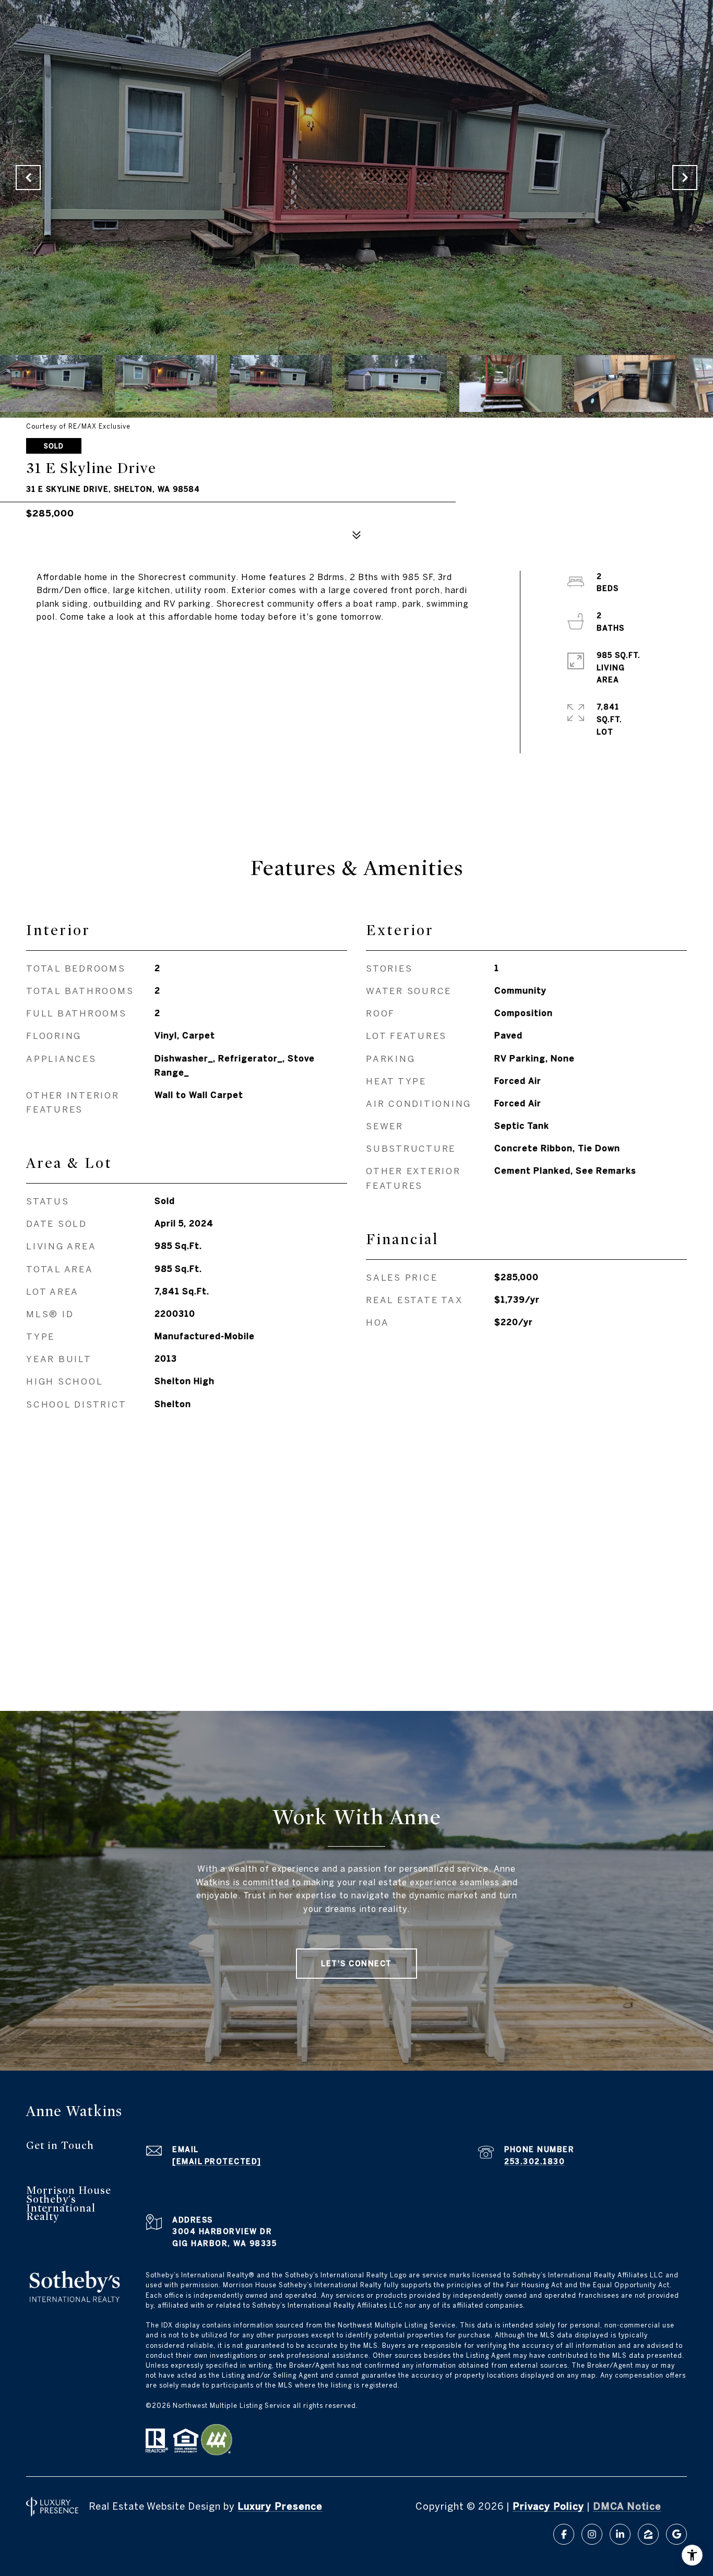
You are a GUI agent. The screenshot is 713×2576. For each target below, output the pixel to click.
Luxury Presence (280, 2506)
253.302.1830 (534, 2161)
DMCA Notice (627, 2506)
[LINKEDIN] (620, 2534)
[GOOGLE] (676, 2534)
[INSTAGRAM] (592, 2534)
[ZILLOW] (648, 2534)
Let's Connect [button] (356, 1964)
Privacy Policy (548, 2506)
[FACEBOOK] (564, 2534)
